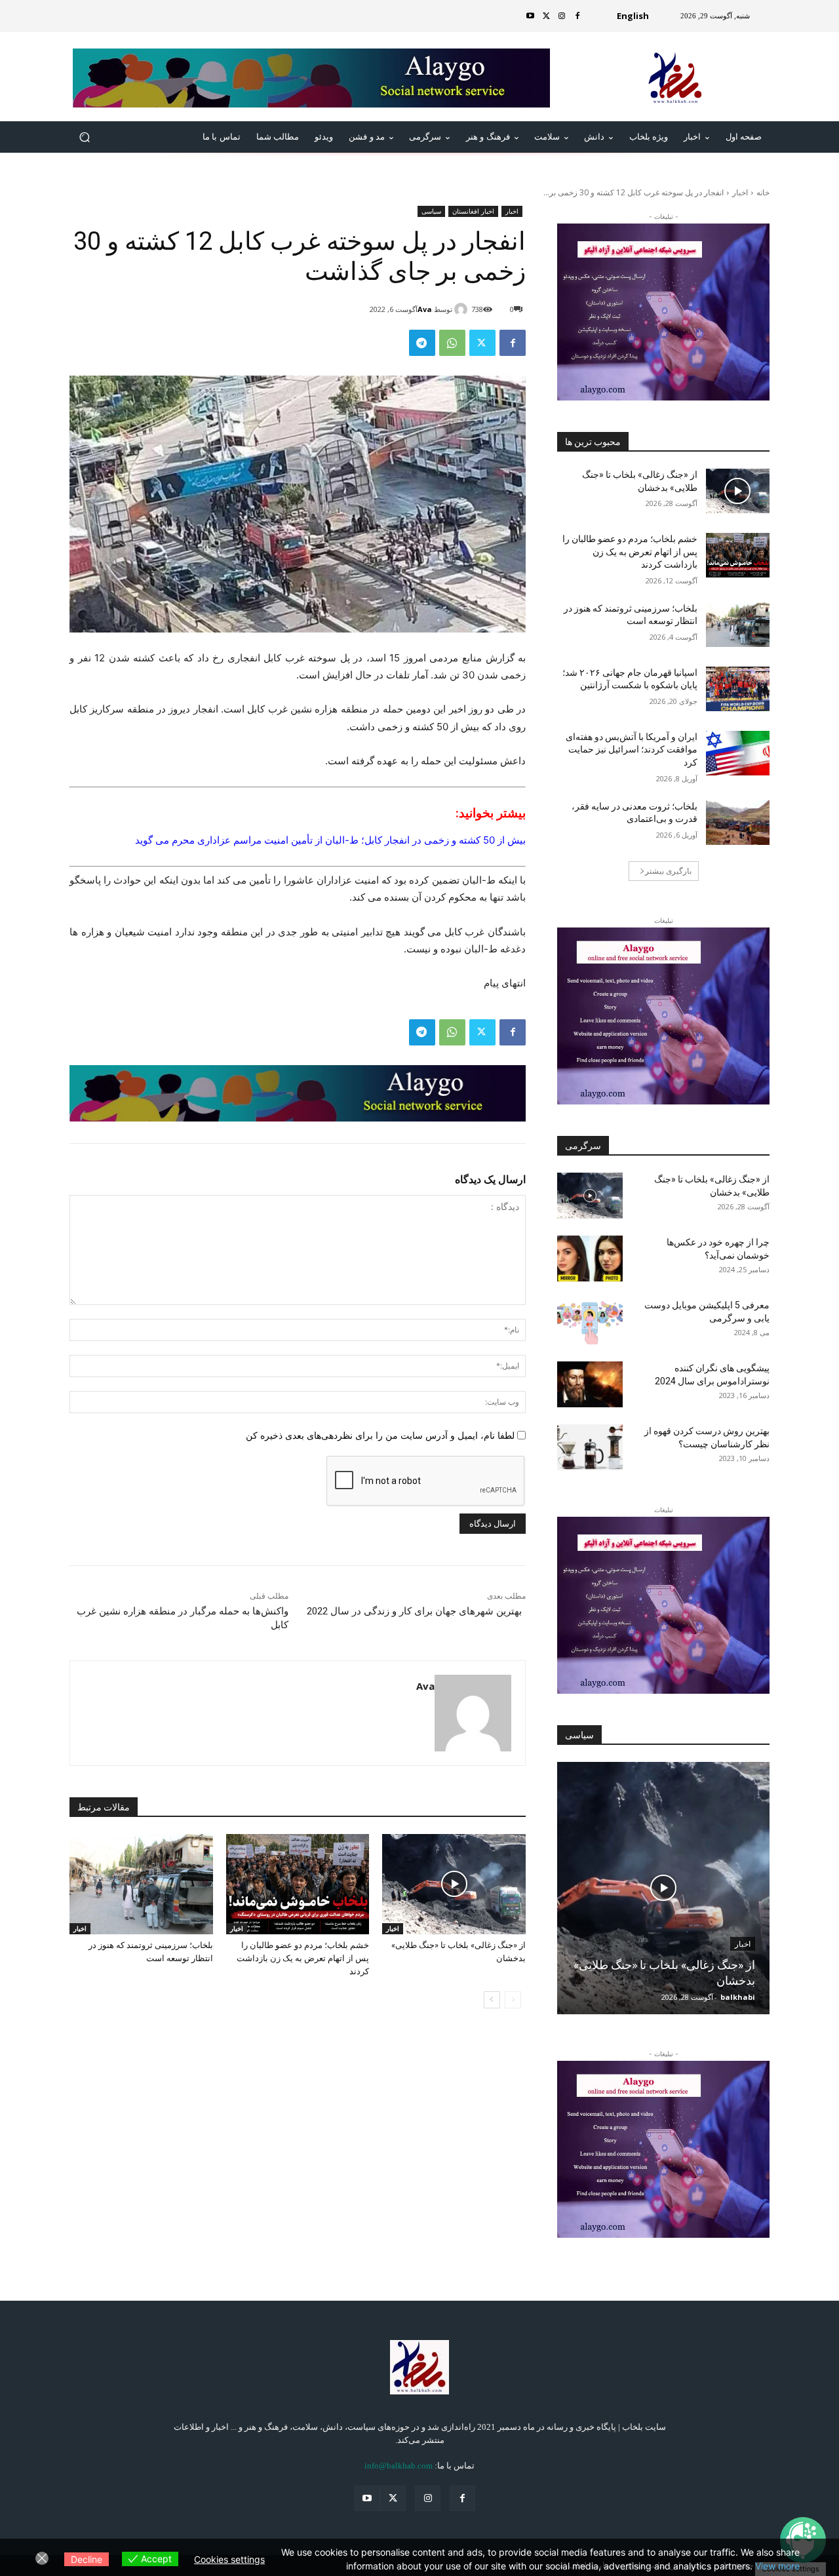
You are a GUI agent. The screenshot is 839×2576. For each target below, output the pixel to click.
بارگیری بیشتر (668, 871)
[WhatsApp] (452, 343)
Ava (425, 309)
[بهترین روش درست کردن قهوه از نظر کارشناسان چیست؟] (590, 1447)
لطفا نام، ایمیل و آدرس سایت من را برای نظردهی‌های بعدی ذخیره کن (380, 1435)
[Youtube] (530, 16)
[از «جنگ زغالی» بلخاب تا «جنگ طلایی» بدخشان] (454, 1884)
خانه (763, 192)
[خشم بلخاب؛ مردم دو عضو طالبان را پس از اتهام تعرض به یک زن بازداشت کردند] (298, 1884)
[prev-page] (513, 2000)
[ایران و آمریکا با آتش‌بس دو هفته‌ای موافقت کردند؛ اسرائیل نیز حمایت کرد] (738, 753)
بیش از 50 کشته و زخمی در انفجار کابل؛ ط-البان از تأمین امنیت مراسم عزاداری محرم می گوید (330, 840)
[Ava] (463, 309)
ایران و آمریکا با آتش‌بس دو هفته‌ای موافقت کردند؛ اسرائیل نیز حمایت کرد (632, 750)
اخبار (740, 192)
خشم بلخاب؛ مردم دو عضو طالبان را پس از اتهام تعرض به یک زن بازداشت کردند (303, 1958)
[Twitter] (546, 16)
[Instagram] (562, 16)
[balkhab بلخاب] (675, 78)
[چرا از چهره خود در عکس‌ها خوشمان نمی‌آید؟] (590, 1259)
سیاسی (431, 211)
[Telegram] (422, 343)
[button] (85, 137)
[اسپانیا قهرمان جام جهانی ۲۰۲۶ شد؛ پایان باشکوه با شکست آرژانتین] (738, 689)
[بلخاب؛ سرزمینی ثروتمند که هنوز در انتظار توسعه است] (141, 1884)
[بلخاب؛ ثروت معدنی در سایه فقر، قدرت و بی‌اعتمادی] (738, 823)
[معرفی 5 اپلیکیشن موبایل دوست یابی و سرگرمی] (590, 1321)
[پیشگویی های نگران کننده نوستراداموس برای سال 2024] (590, 1384)
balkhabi (738, 1997)
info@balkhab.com (399, 2466)
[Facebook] (577, 16)
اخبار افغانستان (473, 211)
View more (777, 2566)
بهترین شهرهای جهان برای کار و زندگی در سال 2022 (414, 1611)
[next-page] (492, 2000)
